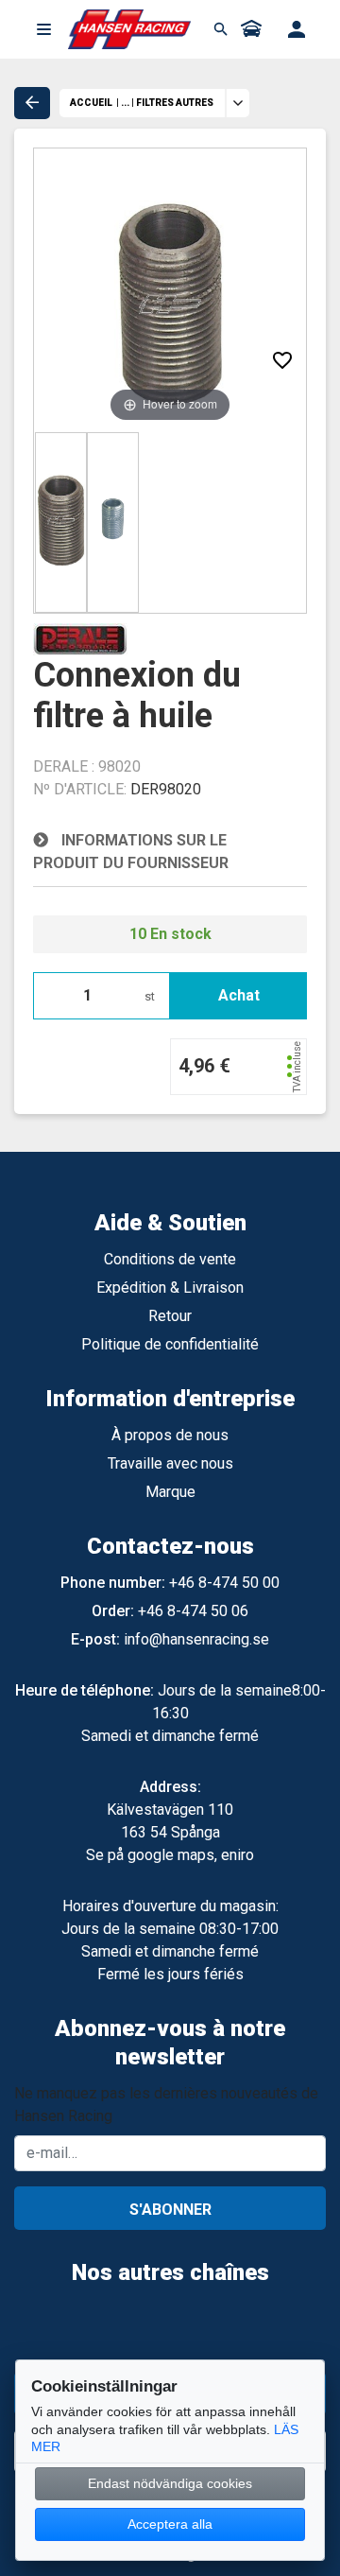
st (150, 996)
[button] (43, 29)
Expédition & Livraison (170, 1288)
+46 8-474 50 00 (224, 1583)
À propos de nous (170, 1435)
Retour (170, 1316)
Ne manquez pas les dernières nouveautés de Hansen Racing (166, 2105)
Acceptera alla (170, 2524)
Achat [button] (239, 995)
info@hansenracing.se (196, 1639)
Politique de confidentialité (170, 1344)
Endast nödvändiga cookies (170, 2483)
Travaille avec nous (170, 1463)
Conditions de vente (170, 1259)
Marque (170, 1492)
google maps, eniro (191, 1855)
